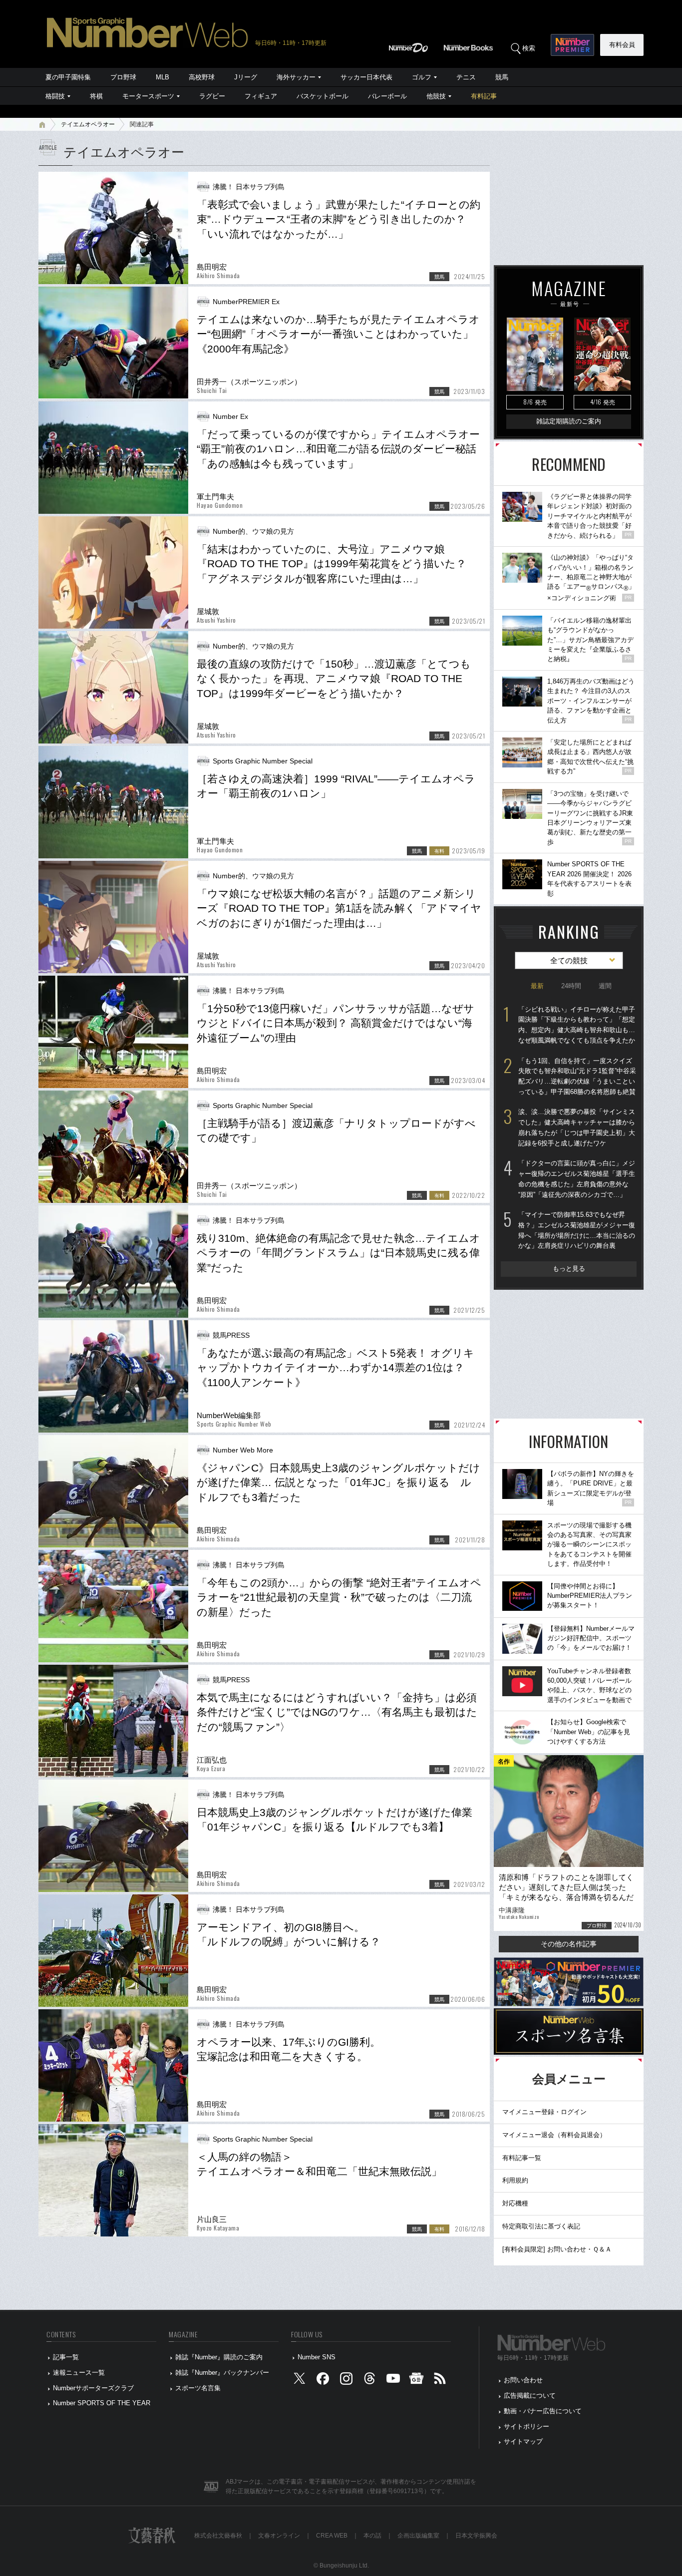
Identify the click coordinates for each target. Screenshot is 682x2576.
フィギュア (261, 96)
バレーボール (387, 96)
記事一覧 (66, 2357)
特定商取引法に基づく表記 (541, 2226)
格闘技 (55, 96)
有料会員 (622, 45)
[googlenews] (416, 2381)
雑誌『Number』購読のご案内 (219, 2357)
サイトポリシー (526, 2426)
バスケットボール (323, 96)
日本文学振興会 (476, 2536)
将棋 (96, 96)
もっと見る (569, 1269)
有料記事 (484, 96)
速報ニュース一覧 (79, 2373)
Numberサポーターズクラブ (93, 2388)
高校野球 (202, 77)
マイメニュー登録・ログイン (544, 2112)
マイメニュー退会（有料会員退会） (554, 2135)
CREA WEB (332, 2536)
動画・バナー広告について (543, 2411)
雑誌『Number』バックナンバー (222, 2373)
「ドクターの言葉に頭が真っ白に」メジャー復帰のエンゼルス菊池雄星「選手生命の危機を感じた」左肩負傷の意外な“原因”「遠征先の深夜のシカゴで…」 (577, 1179)
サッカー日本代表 (366, 77)
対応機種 (515, 2203)
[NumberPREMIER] (572, 45)
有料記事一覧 (522, 2158)
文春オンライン (279, 2536)
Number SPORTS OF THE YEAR (102, 2403)
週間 (605, 986)
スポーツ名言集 (198, 2388)
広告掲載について (530, 2395)
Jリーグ (246, 77)
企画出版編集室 (418, 2536)
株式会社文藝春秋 (218, 2536)
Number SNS (317, 2357)
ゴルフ (422, 77)
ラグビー (212, 96)
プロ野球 (123, 77)
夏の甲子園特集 (68, 77)
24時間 (571, 986)
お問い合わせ (523, 2380)
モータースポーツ (148, 96)
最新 (537, 986)
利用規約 (515, 2180)
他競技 (436, 96)
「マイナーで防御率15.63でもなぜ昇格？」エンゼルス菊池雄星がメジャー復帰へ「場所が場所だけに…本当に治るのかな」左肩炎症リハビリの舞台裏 (577, 1230)
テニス (466, 77)
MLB (163, 77)
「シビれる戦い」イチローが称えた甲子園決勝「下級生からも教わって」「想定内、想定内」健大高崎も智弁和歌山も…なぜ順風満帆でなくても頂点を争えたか (577, 1025)
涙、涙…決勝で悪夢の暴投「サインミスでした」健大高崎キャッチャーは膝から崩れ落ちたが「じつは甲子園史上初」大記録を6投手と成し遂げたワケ (577, 1127)
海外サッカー (296, 77)
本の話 (372, 2536)
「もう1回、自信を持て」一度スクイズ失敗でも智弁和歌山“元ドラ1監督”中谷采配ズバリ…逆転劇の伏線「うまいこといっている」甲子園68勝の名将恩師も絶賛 (577, 1076)
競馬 (502, 77)
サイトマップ (523, 2441)
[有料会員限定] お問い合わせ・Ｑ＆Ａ (557, 2249)
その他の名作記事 (569, 1944)
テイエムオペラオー (88, 124)
